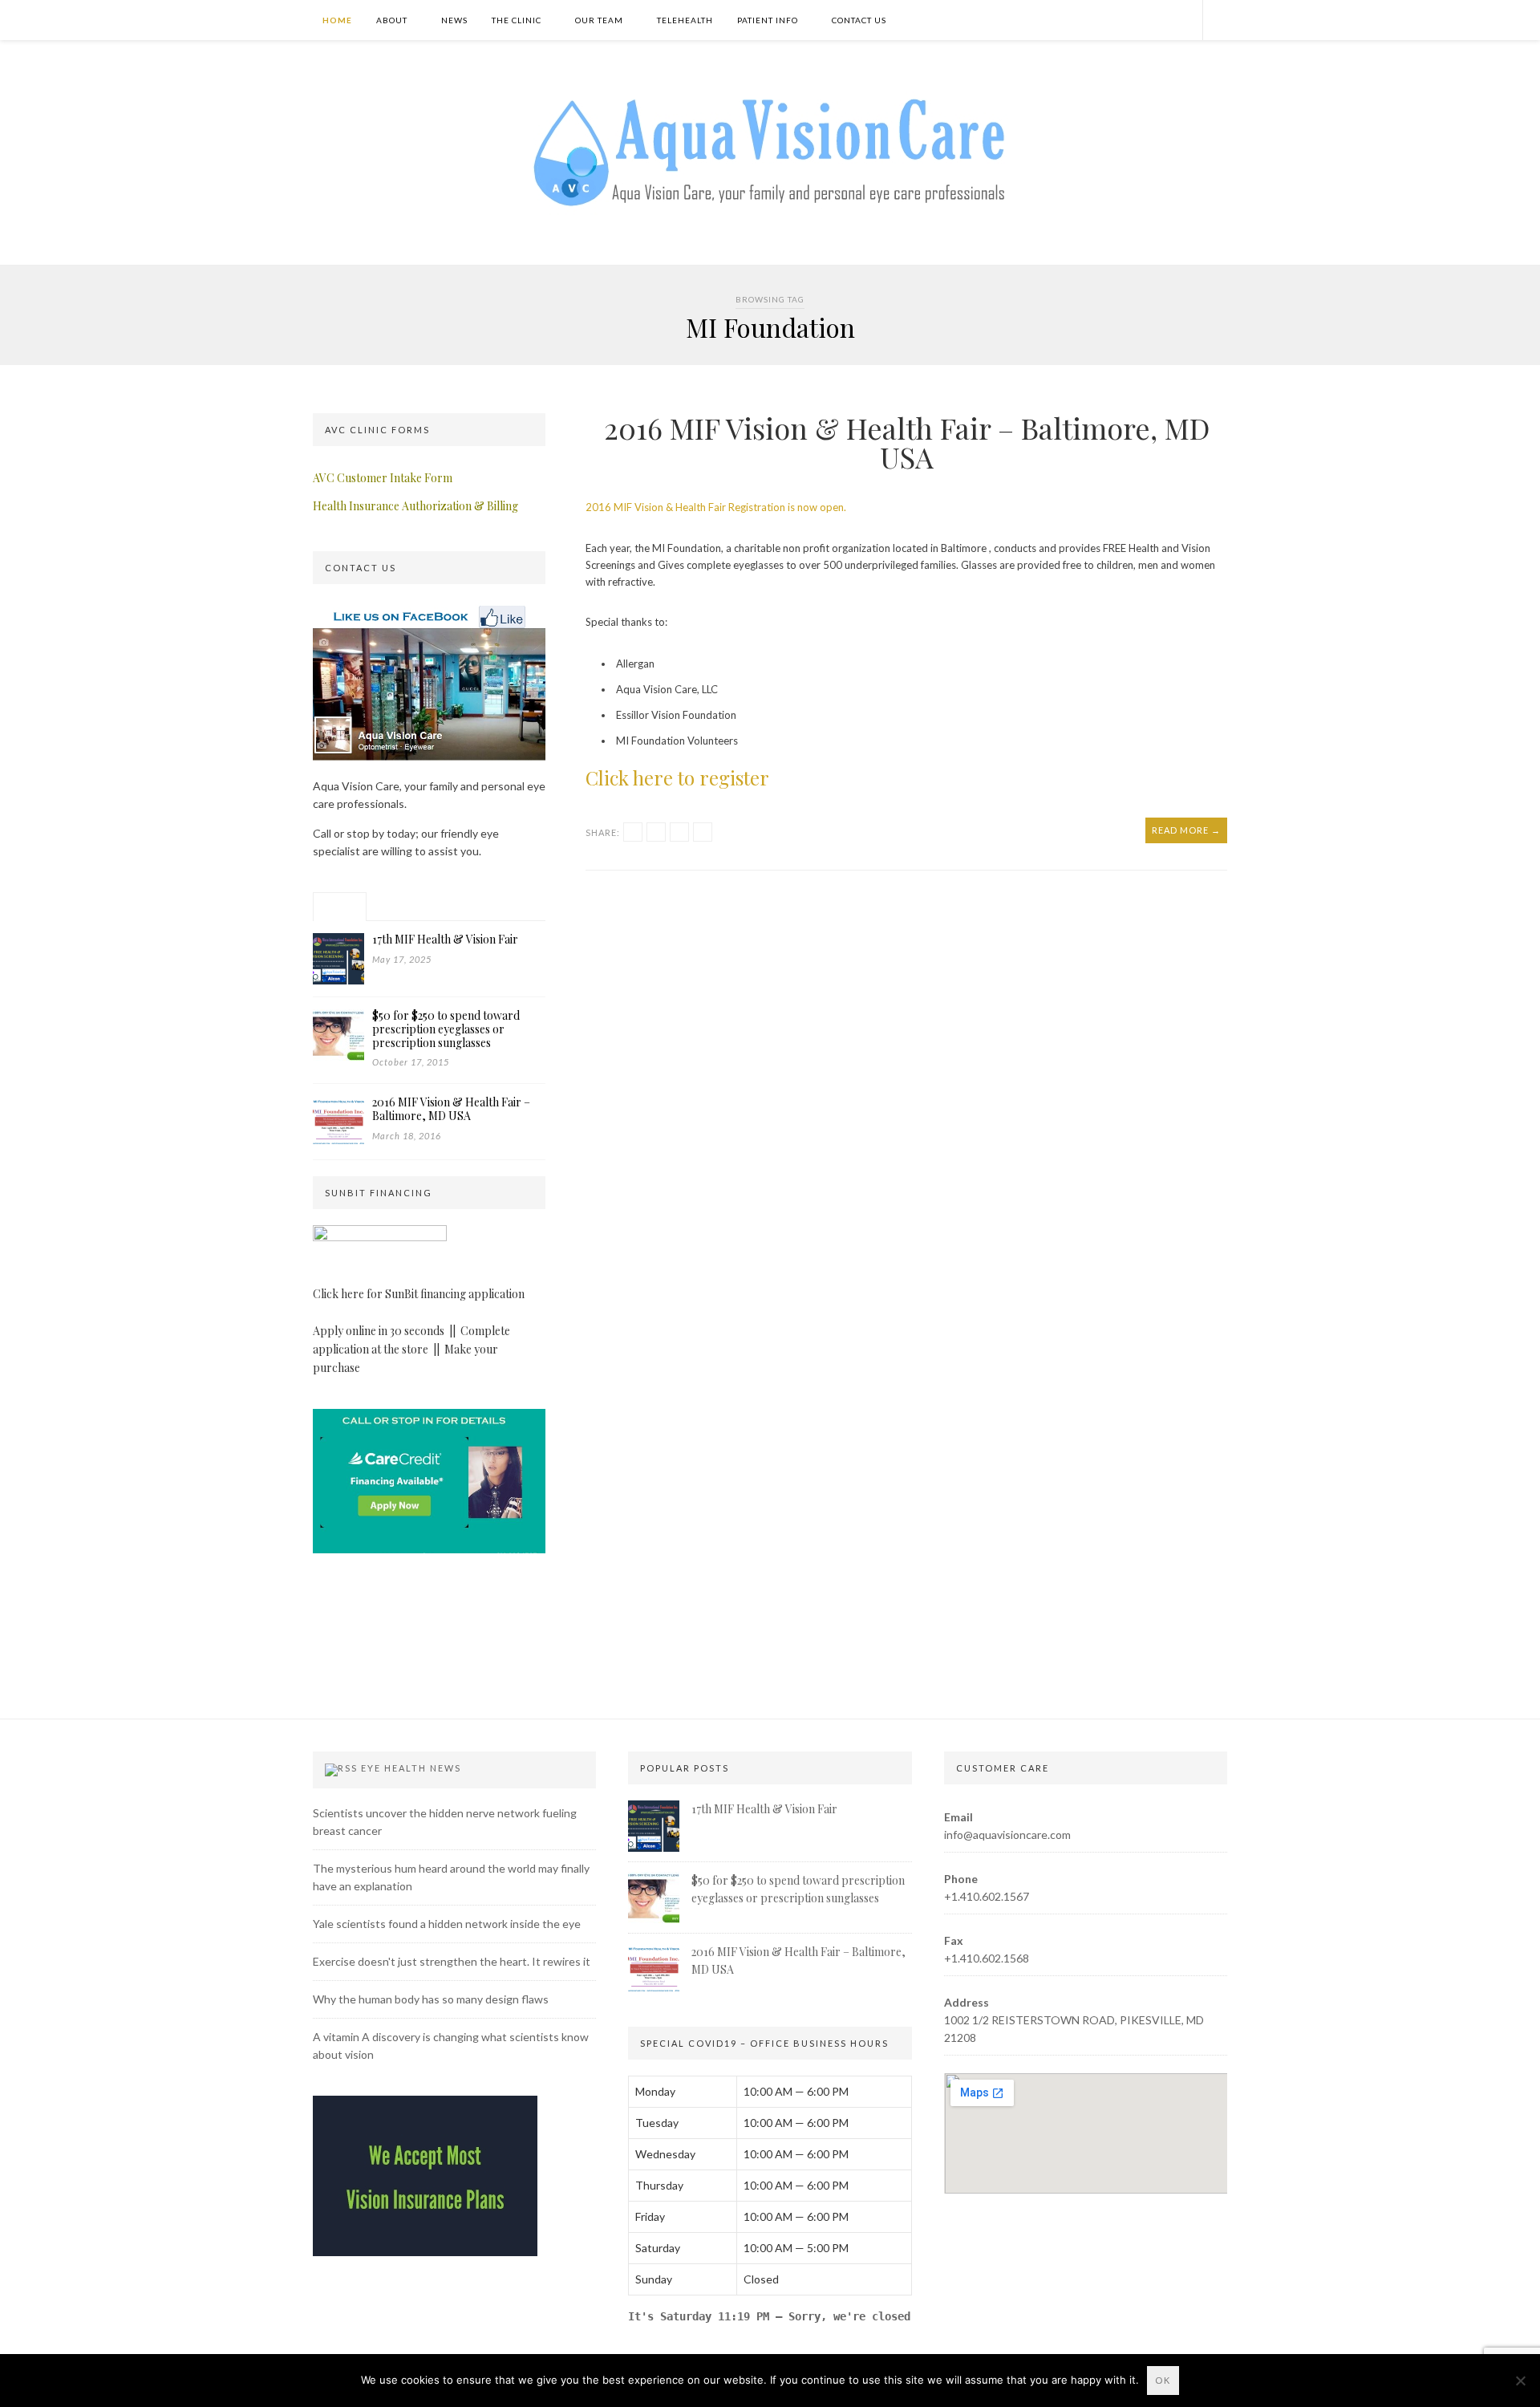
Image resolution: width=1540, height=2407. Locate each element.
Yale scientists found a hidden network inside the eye (447, 1924)
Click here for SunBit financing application (419, 1294)
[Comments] (451, 907)
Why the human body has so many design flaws (431, 1999)
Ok (1163, 2380)
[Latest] (396, 907)
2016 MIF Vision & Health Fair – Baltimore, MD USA (907, 442)
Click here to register (677, 777)
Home (336, 20)
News (454, 20)
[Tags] (507, 907)
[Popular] (340, 907)
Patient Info (768, 20)
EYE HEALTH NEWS (411, 1768)
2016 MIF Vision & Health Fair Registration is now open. (716, 507)
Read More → (1186, 830)
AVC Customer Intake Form (383, 478)
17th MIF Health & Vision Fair (764, 1809)
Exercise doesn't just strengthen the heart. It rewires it (452, 1961)
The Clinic (517, 20)
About (392, 20)
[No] (1520, 2381)
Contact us (859, 20)
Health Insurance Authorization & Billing (415, 506)
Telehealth (685, 20)
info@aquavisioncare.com (1007, 1835)
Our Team (599, 20)
